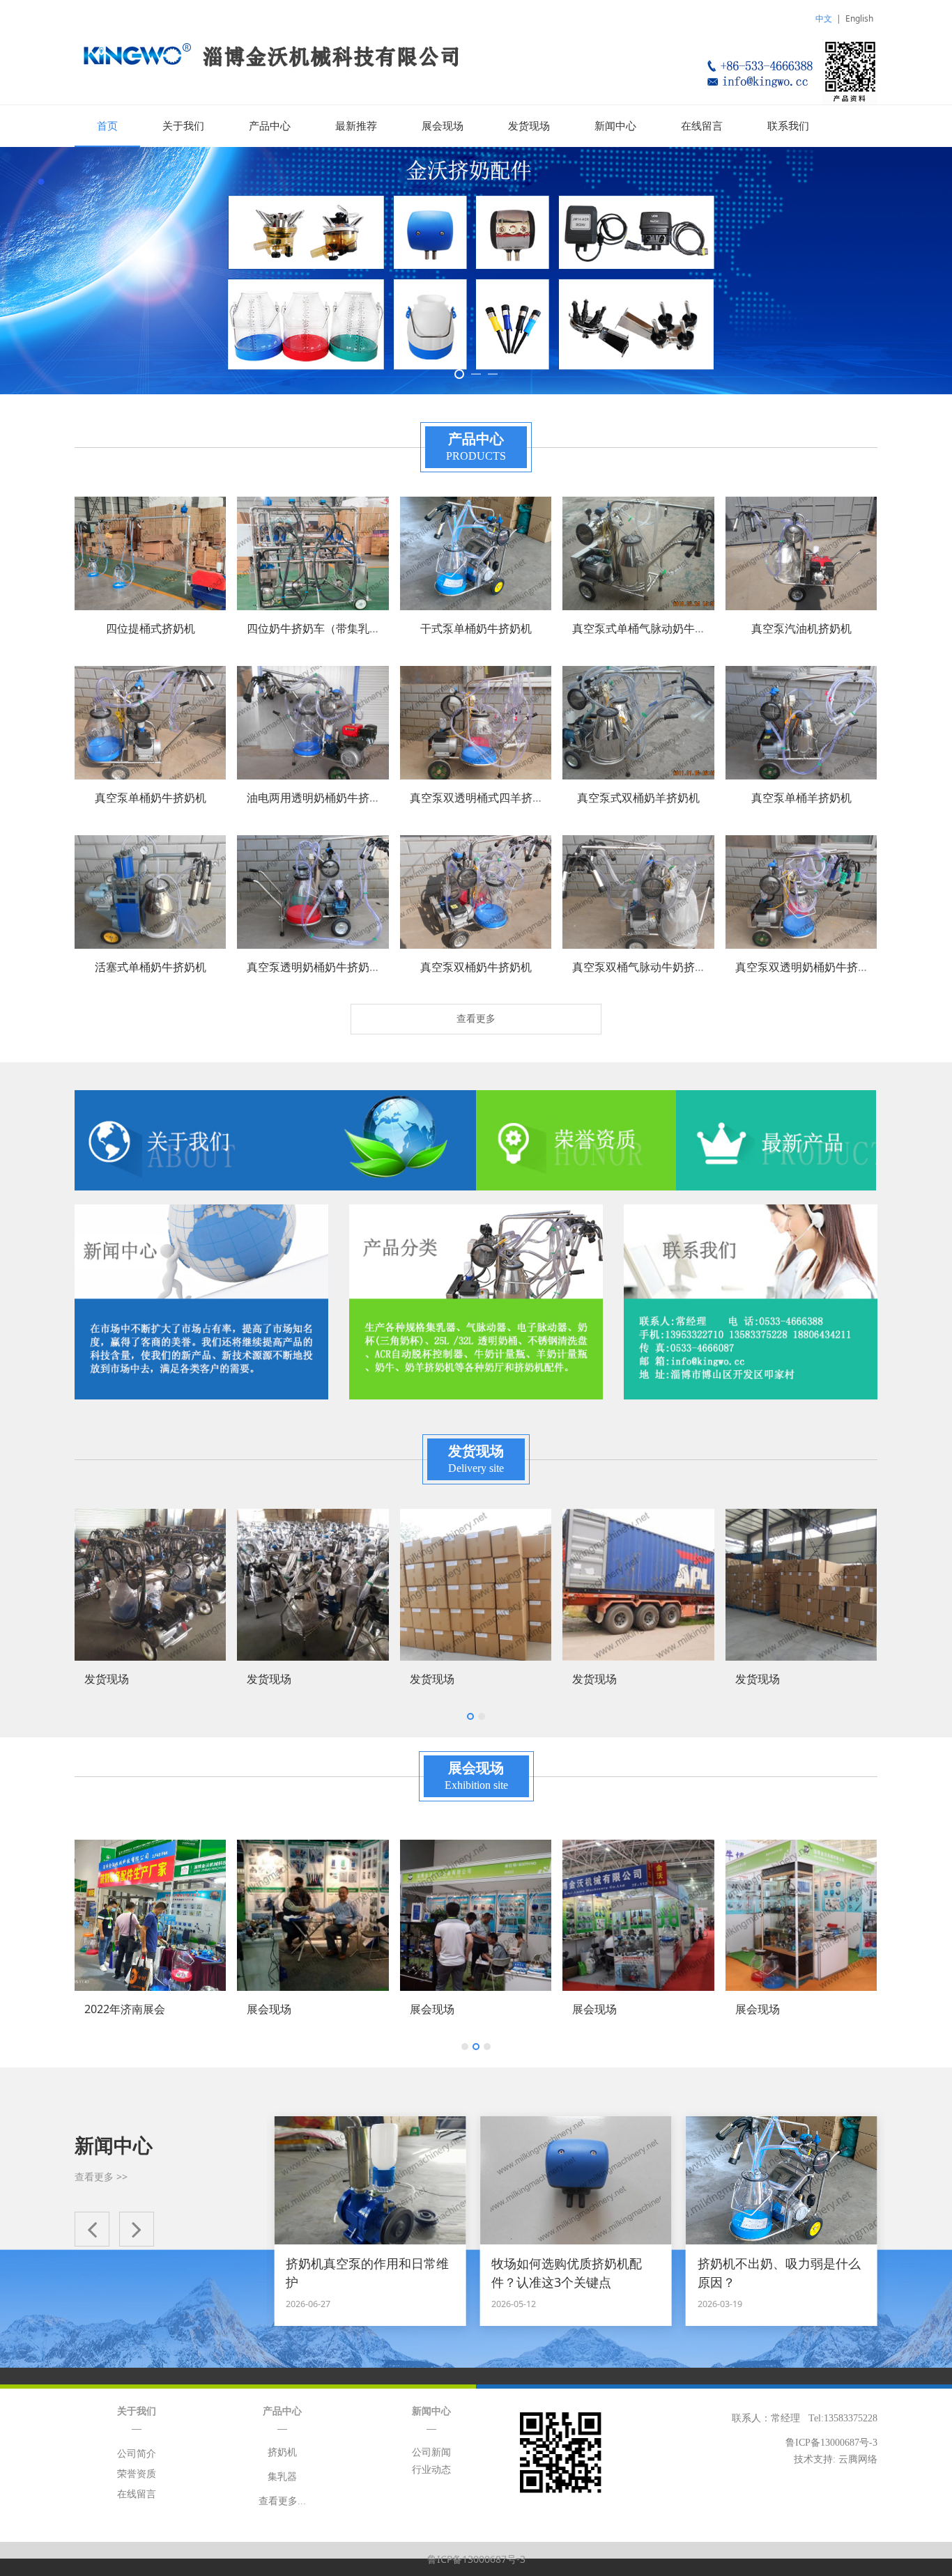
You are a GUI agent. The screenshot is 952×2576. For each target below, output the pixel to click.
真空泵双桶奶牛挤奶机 (476, 967)
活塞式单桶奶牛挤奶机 (151, 967)
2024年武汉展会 (776, 2009)
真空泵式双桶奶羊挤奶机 (638, 798)
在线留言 (702, 126)
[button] (92, 2229)
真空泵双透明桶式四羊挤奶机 (482, 798)
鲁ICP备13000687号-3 (476, 2559)
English (859, 18)
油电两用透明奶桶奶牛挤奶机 (319, 798)
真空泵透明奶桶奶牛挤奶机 (314, 967)
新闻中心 (615, 126)
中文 (824, 18)
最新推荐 (356, 126)
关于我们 (183, 126)
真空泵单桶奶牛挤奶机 (151, 798)
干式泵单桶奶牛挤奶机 (476, 628)
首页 (107, 126)
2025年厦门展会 (613, 2009)
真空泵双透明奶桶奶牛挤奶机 (808, 967)
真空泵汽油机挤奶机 (801, 628)
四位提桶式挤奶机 (151, 628)
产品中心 (270, 126)
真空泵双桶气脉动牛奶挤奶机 (645, 967)
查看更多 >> (101, 2177)
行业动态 (431, 2470)
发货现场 (529, 126)
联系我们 (788, 126)
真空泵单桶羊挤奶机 (801, 798)
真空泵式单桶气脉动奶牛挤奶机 (650, 628)
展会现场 (443, 126)
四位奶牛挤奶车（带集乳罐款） (325, 628)
